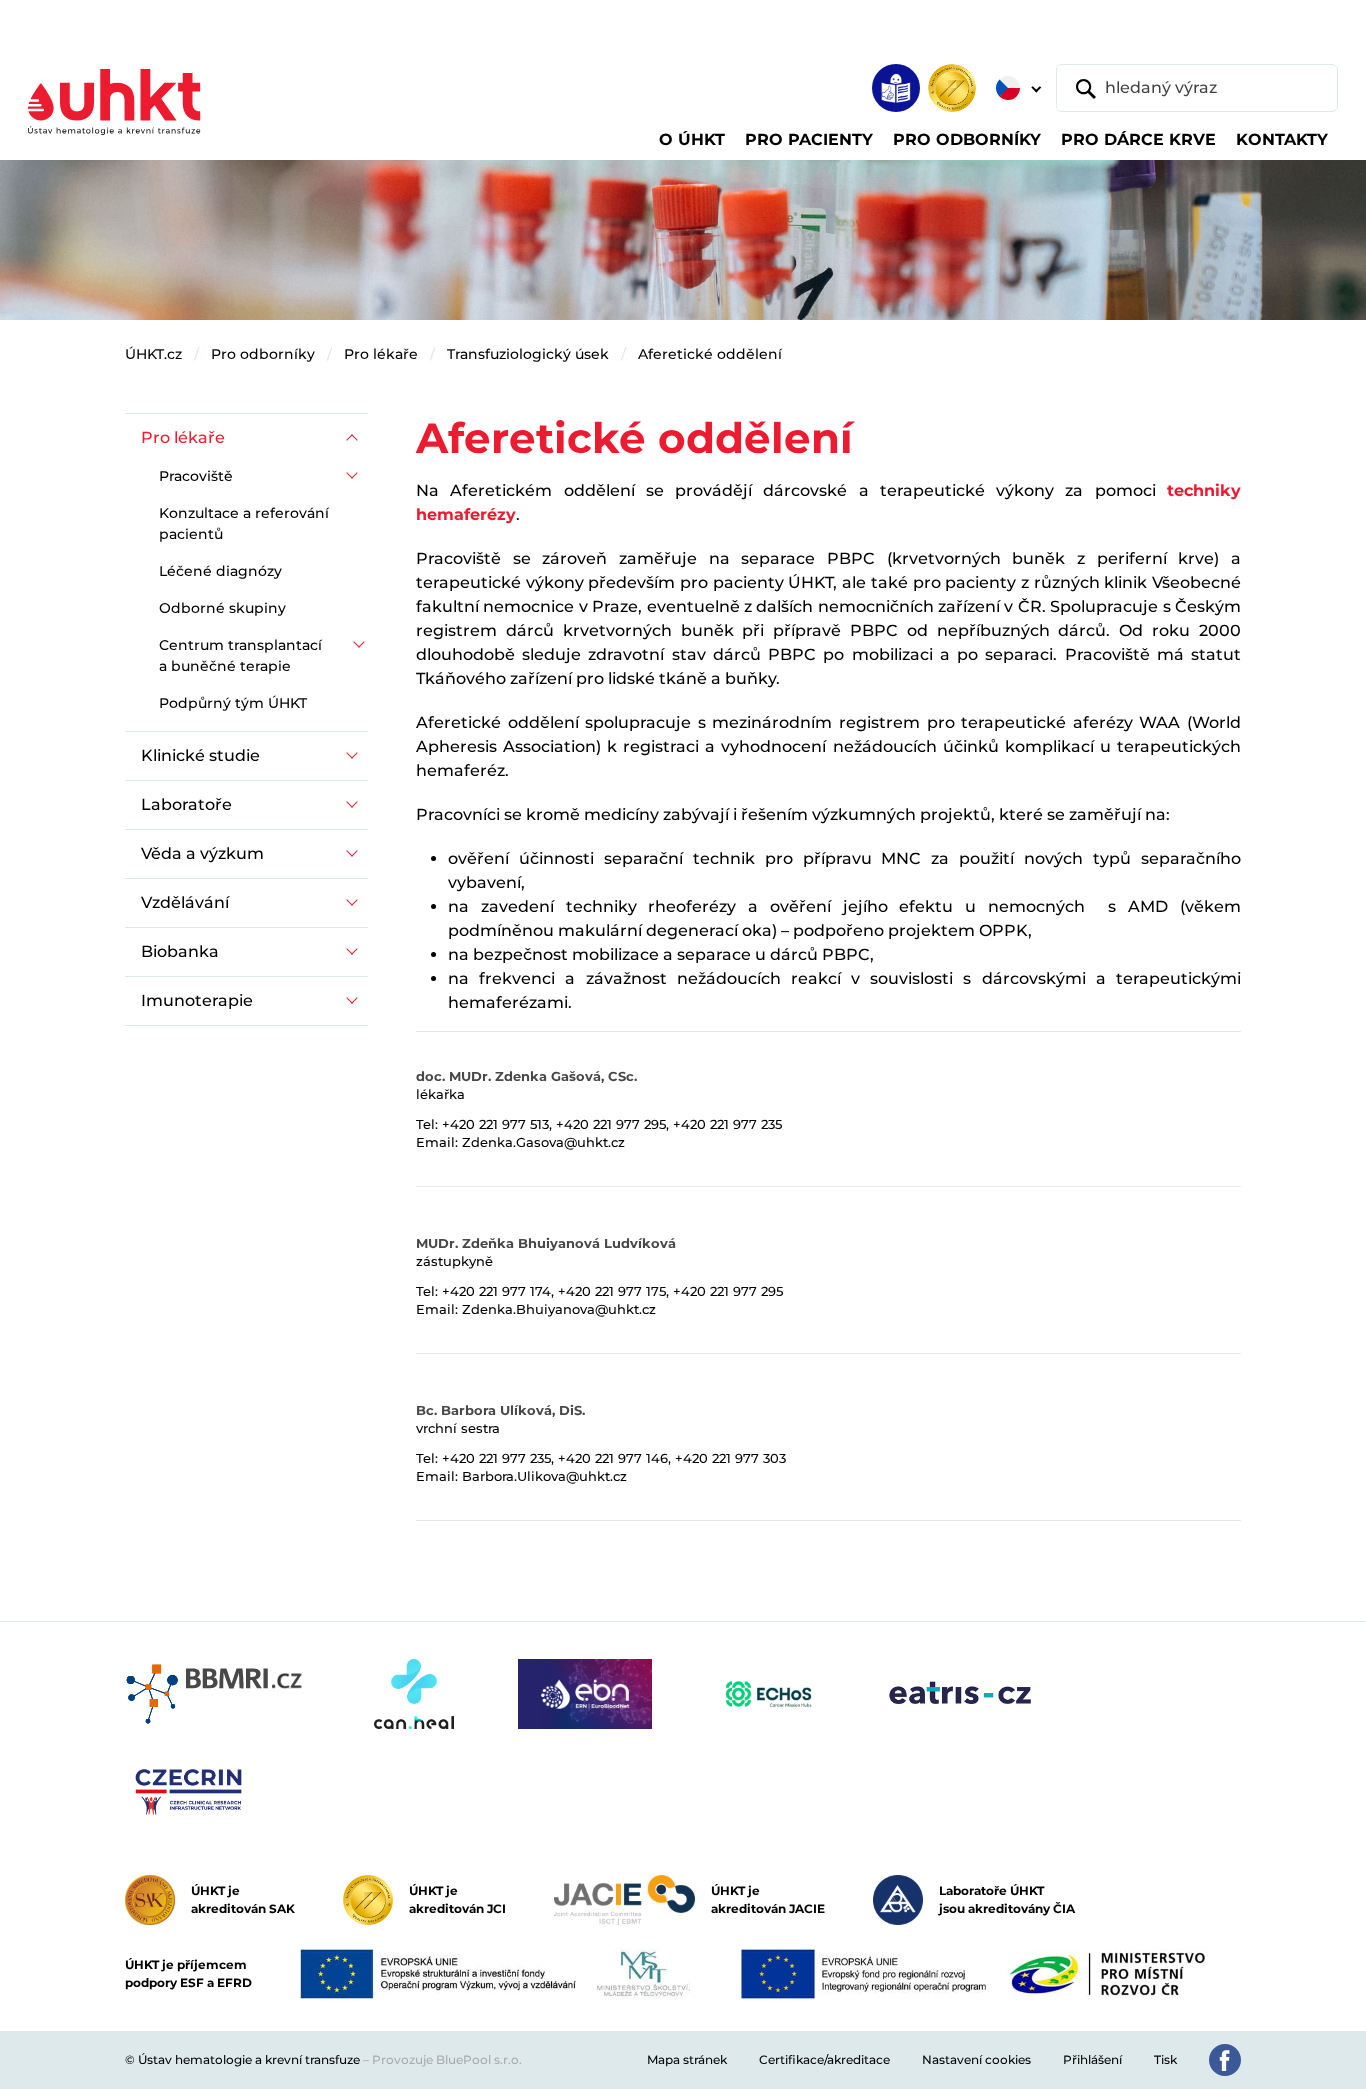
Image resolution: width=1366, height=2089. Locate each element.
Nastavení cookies (976, 2059)
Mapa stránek (687, 2059)
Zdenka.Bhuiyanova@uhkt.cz (559, 1309)
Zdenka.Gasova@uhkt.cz (543, 1142)
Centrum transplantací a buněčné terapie (240, 655)
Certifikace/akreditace (824, 2059)
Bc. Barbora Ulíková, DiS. (500, 1410)
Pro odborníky (263, 354)
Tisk (1165, 2059)
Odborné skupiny (222, 608)
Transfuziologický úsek (528, 354)
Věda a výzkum (202, 853)
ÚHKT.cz (153, 354)
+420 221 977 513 (495, 1124)
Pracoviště (196, 476)
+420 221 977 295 (611, 1124)
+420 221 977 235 (727, 1124)
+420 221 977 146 (613, 1458)
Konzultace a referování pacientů (244, 523)
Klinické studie (200, 755)
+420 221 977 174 (496, 1291)
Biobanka (180, 951)
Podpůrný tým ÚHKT (233, 703)
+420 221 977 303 (730, 1458)
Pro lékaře (381, 354)
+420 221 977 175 (612, 1291)
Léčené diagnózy (220, 571)
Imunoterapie (197, 1000)
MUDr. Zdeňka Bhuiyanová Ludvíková (546, 1243)
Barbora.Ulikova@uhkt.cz (544, 1476)
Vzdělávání (185, 902)
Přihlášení (1092, 2059)
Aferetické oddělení (710, 354)
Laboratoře (186, 804)
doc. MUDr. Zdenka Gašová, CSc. (526, 1076)
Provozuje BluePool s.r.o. (447, 2059)
